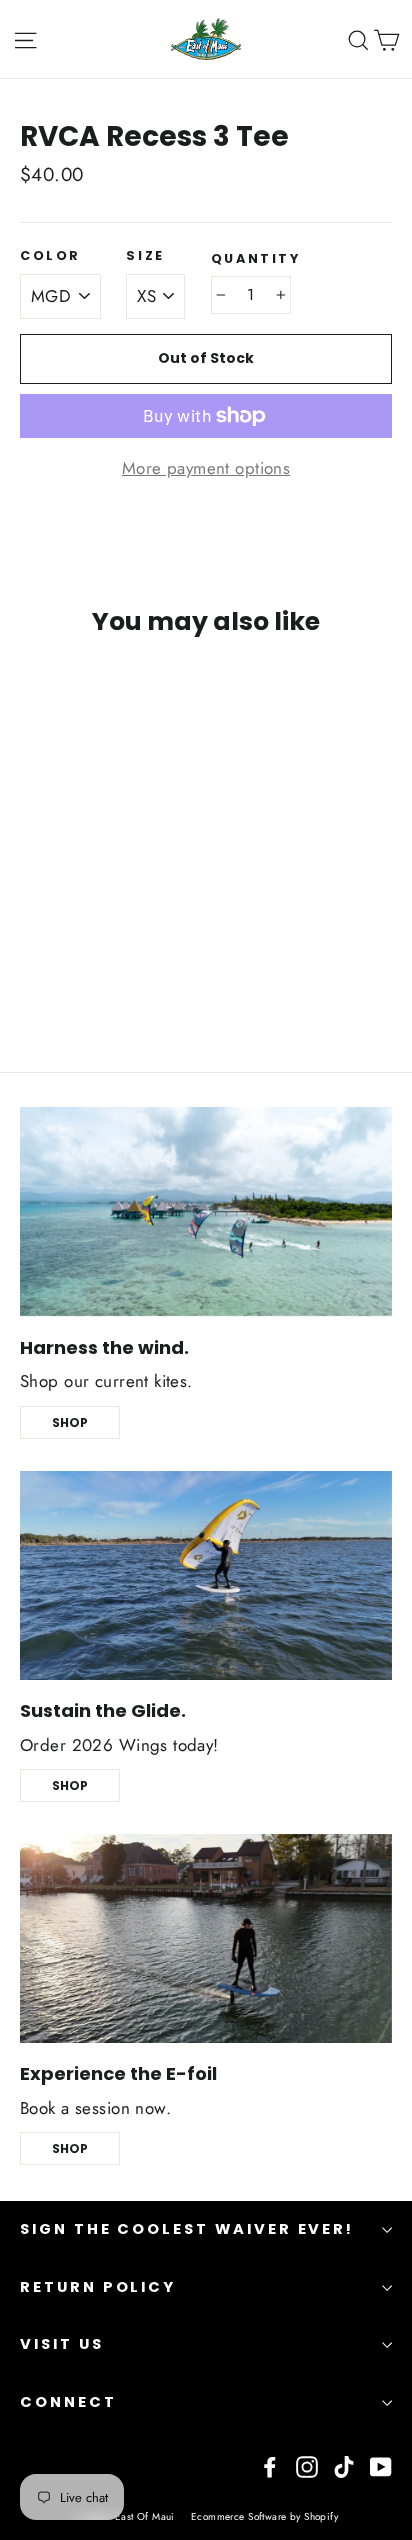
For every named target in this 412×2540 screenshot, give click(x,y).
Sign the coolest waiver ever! (187, 2229)
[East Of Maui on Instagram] (307, 2465)
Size (145, 255)
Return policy (98, 2287)
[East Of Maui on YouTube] (381, 2465)
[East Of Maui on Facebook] (270, 2465)
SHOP (70, 1422)
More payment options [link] (206, 468)
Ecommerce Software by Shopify (264, 2516)
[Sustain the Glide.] (206, 1575)
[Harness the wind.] (206, 1211)
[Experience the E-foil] (206, 1938)
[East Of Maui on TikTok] (344, 2465)
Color (50, 255)
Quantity (255, 258)
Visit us (62, 2344)
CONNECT (68, 2402)
